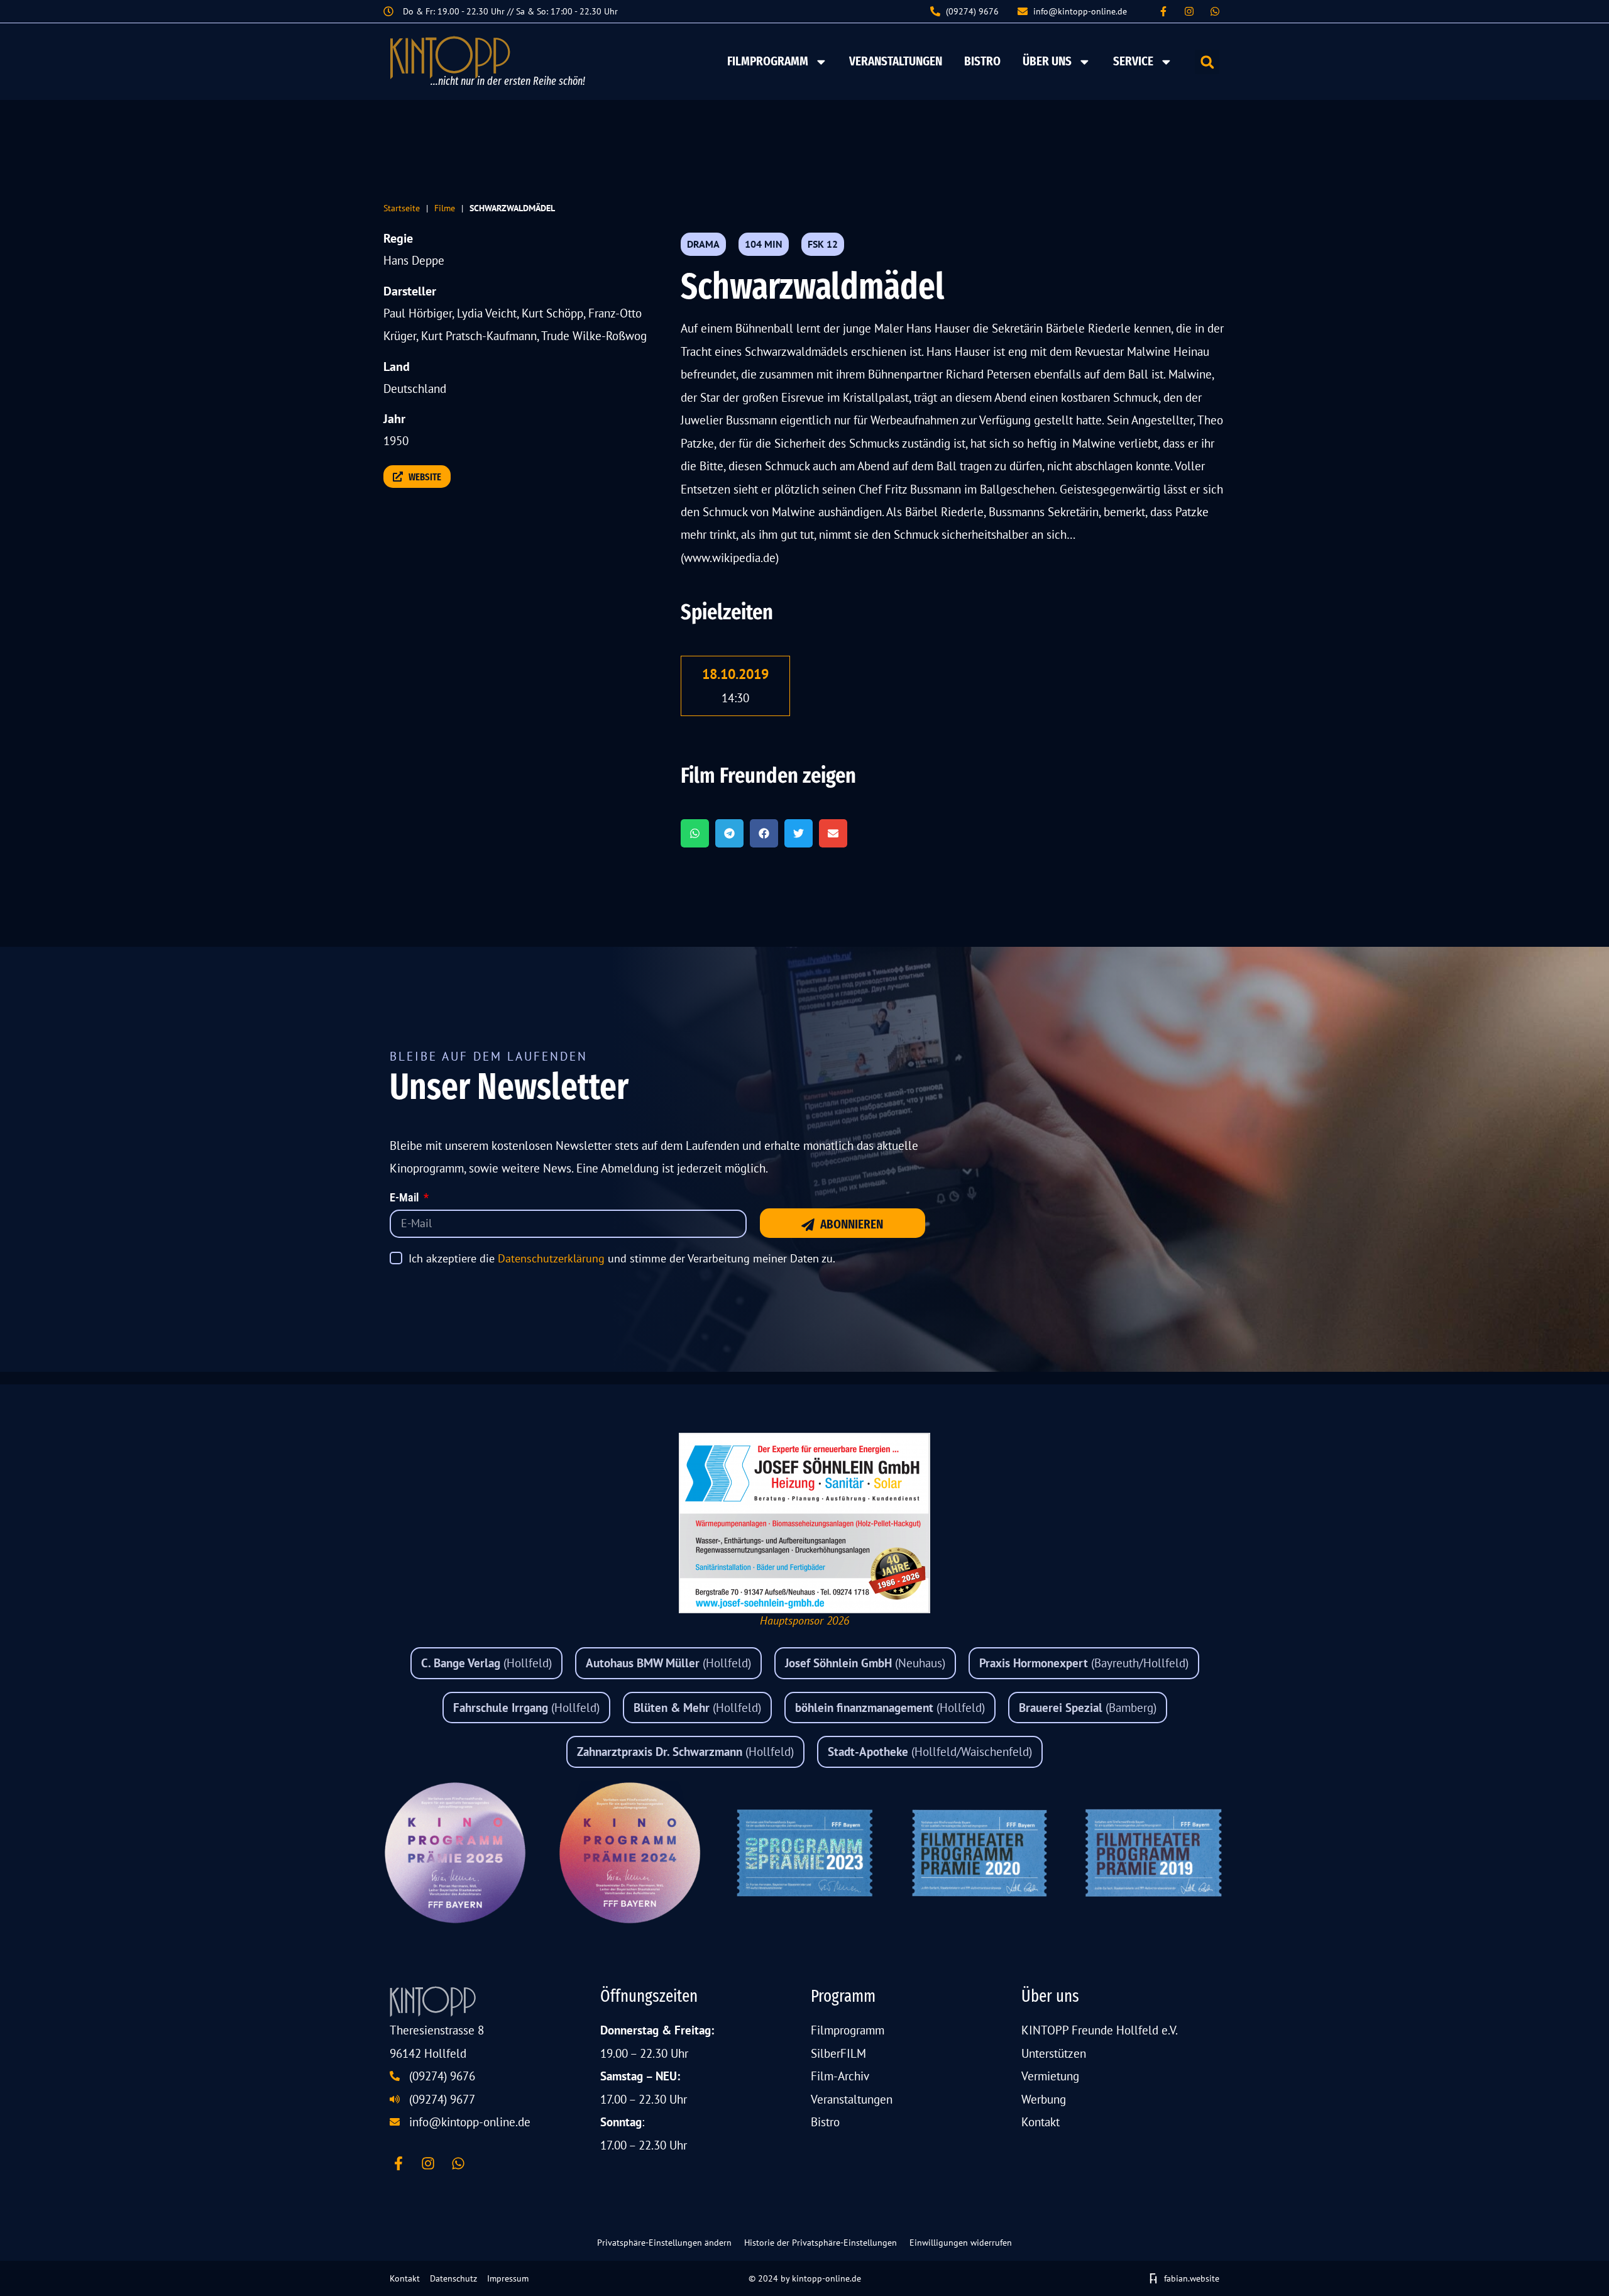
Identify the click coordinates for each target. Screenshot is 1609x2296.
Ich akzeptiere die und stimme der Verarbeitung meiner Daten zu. (622, 1258)
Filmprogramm (768, 61)
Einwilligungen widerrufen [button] (961, 2243)
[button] (1207, 62)
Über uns (1047, 61)
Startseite (402, 208)
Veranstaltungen (896, 61)
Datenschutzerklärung (551, 1258)
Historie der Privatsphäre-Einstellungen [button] (821, 2243)
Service (1133, 61)
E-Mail (405, 1198)
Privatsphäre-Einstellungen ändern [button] (664, 2243)
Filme (445, 208)
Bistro (982, 61)
